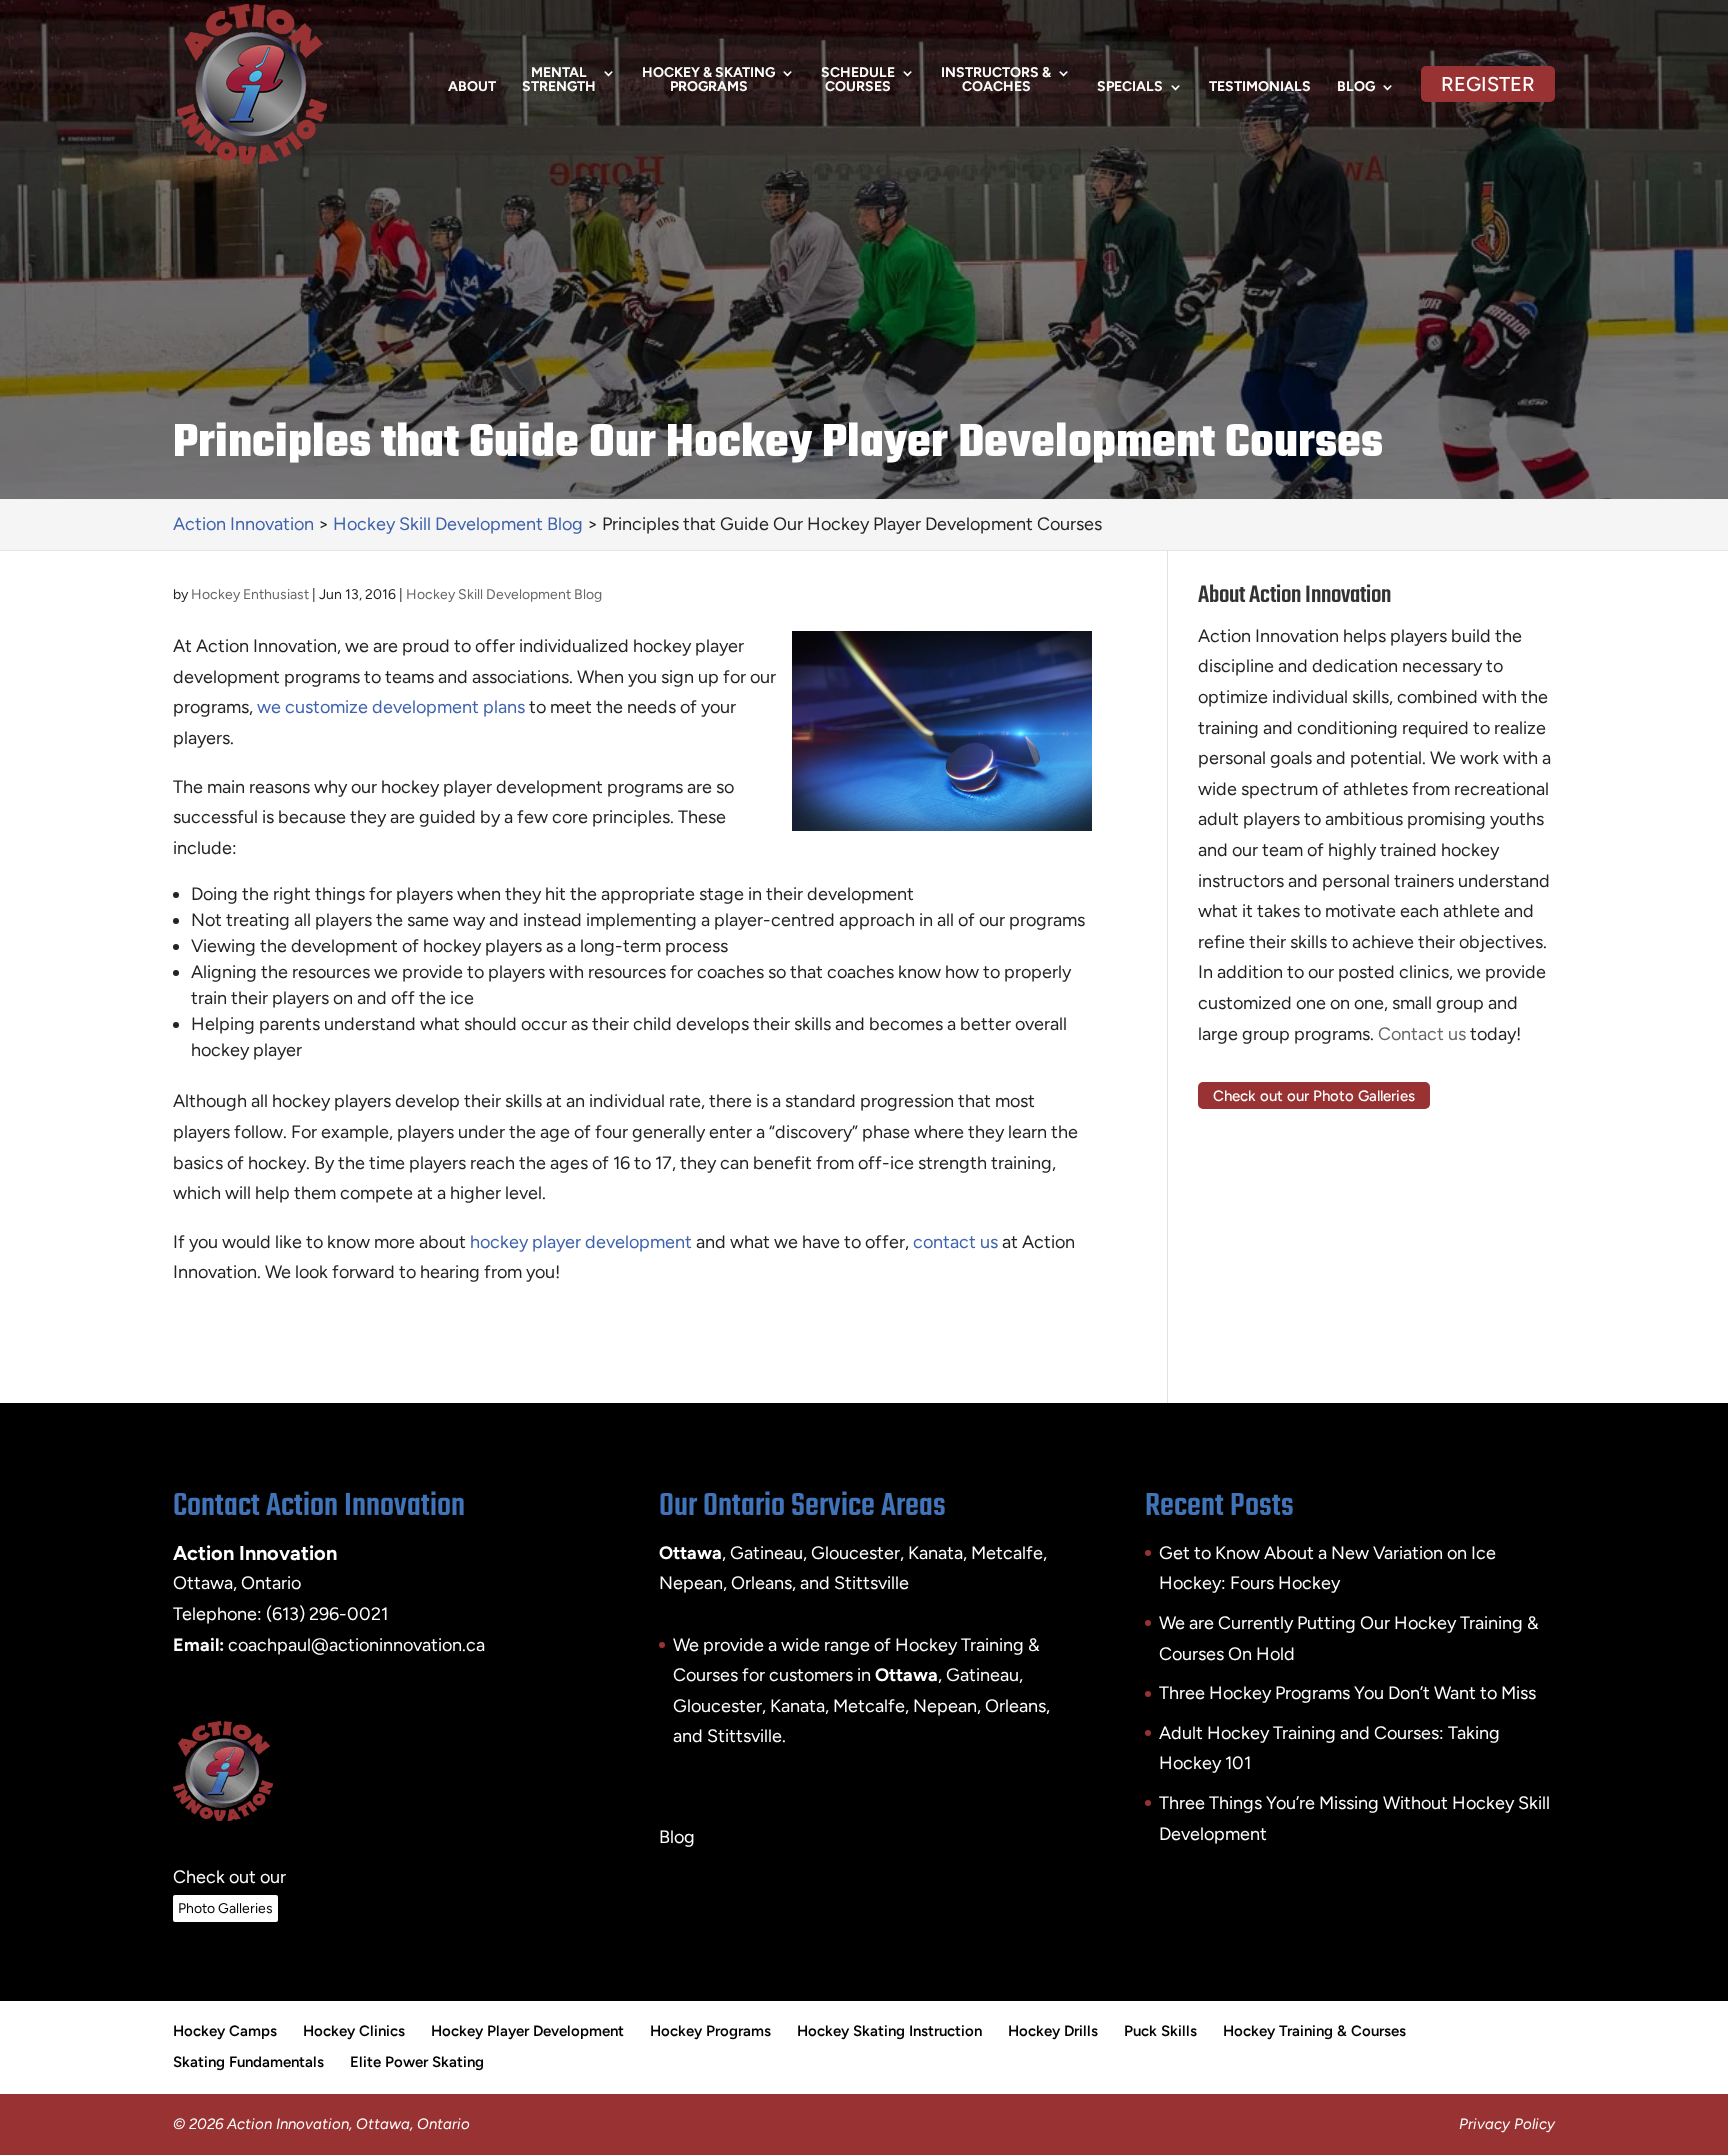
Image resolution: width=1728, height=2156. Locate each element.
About (472, 87)
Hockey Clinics (354, 2031)
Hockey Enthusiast (250, 594)
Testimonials (1260, 87)
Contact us (1422, 1034)
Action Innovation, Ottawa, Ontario (348, 2124)
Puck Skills (1160, 2031)
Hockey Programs (710, 2031)
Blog (1356, 87)
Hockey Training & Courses (1314, 2031)
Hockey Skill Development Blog (504, 594)
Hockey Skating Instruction (889, 2031)
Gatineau (982, 1675)
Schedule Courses (858, 80)
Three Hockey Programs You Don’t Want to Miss (1347, 1693)
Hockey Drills (1053, 2031)
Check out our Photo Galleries (1314, 1095)
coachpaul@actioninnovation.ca (356, 1645)
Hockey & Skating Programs (708, 80)
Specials (1130, 87)
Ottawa (906, 1675)
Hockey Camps (225, 2031)
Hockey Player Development (527, 2031)
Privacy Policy (1507, 2124)
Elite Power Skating (417, 2062)
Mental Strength (559, 80)
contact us (955, 1242)
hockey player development (581, 1242)
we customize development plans (391, 707)
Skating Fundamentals (248, 2062)
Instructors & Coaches (996, 80)
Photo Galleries (225, 1908)
